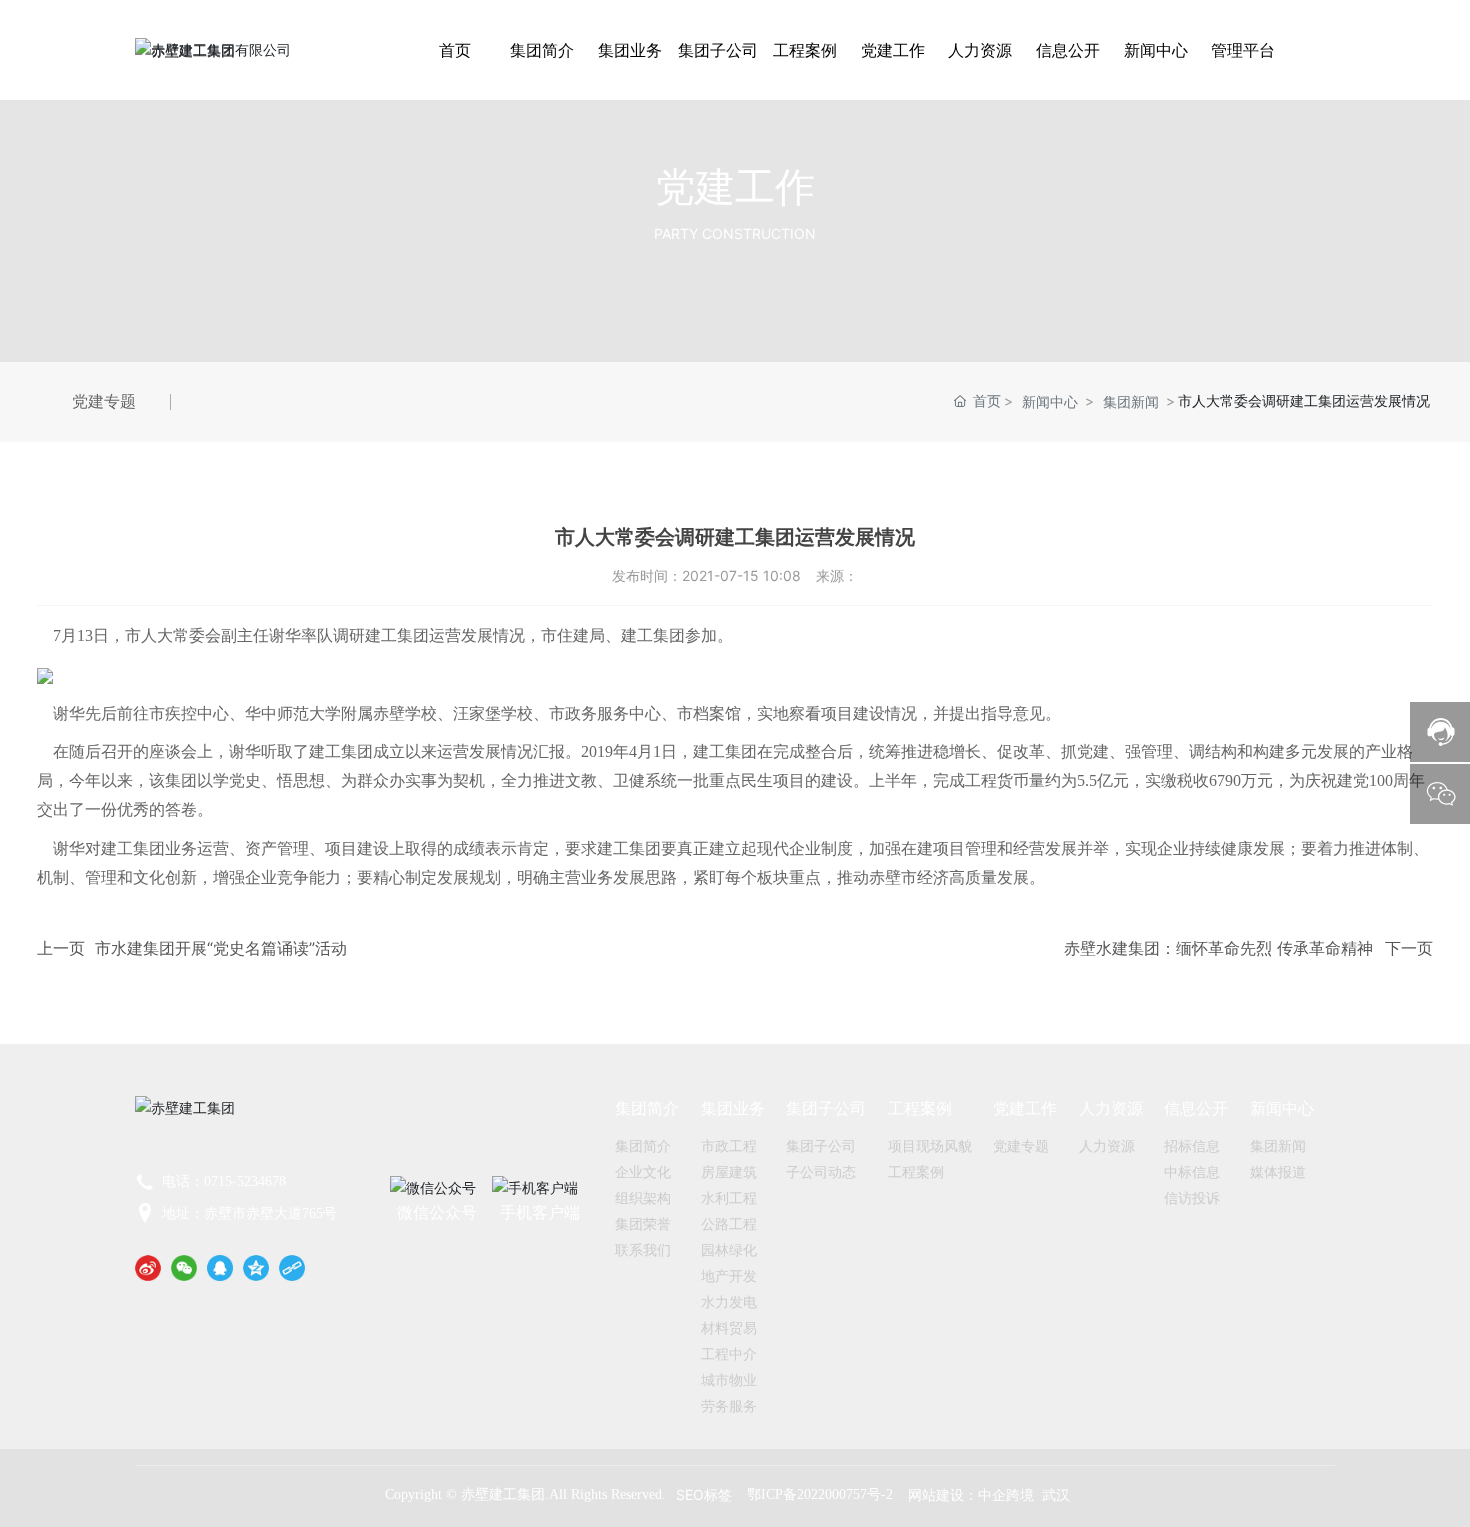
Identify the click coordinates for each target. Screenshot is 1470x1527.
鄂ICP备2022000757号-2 (820, 1494)
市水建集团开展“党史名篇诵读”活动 (221, 948)
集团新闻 (1131, 401)
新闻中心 (1050, 401)
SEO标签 (704, 1494)
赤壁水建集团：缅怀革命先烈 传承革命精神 (1218, 948)
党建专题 (104, 401)
